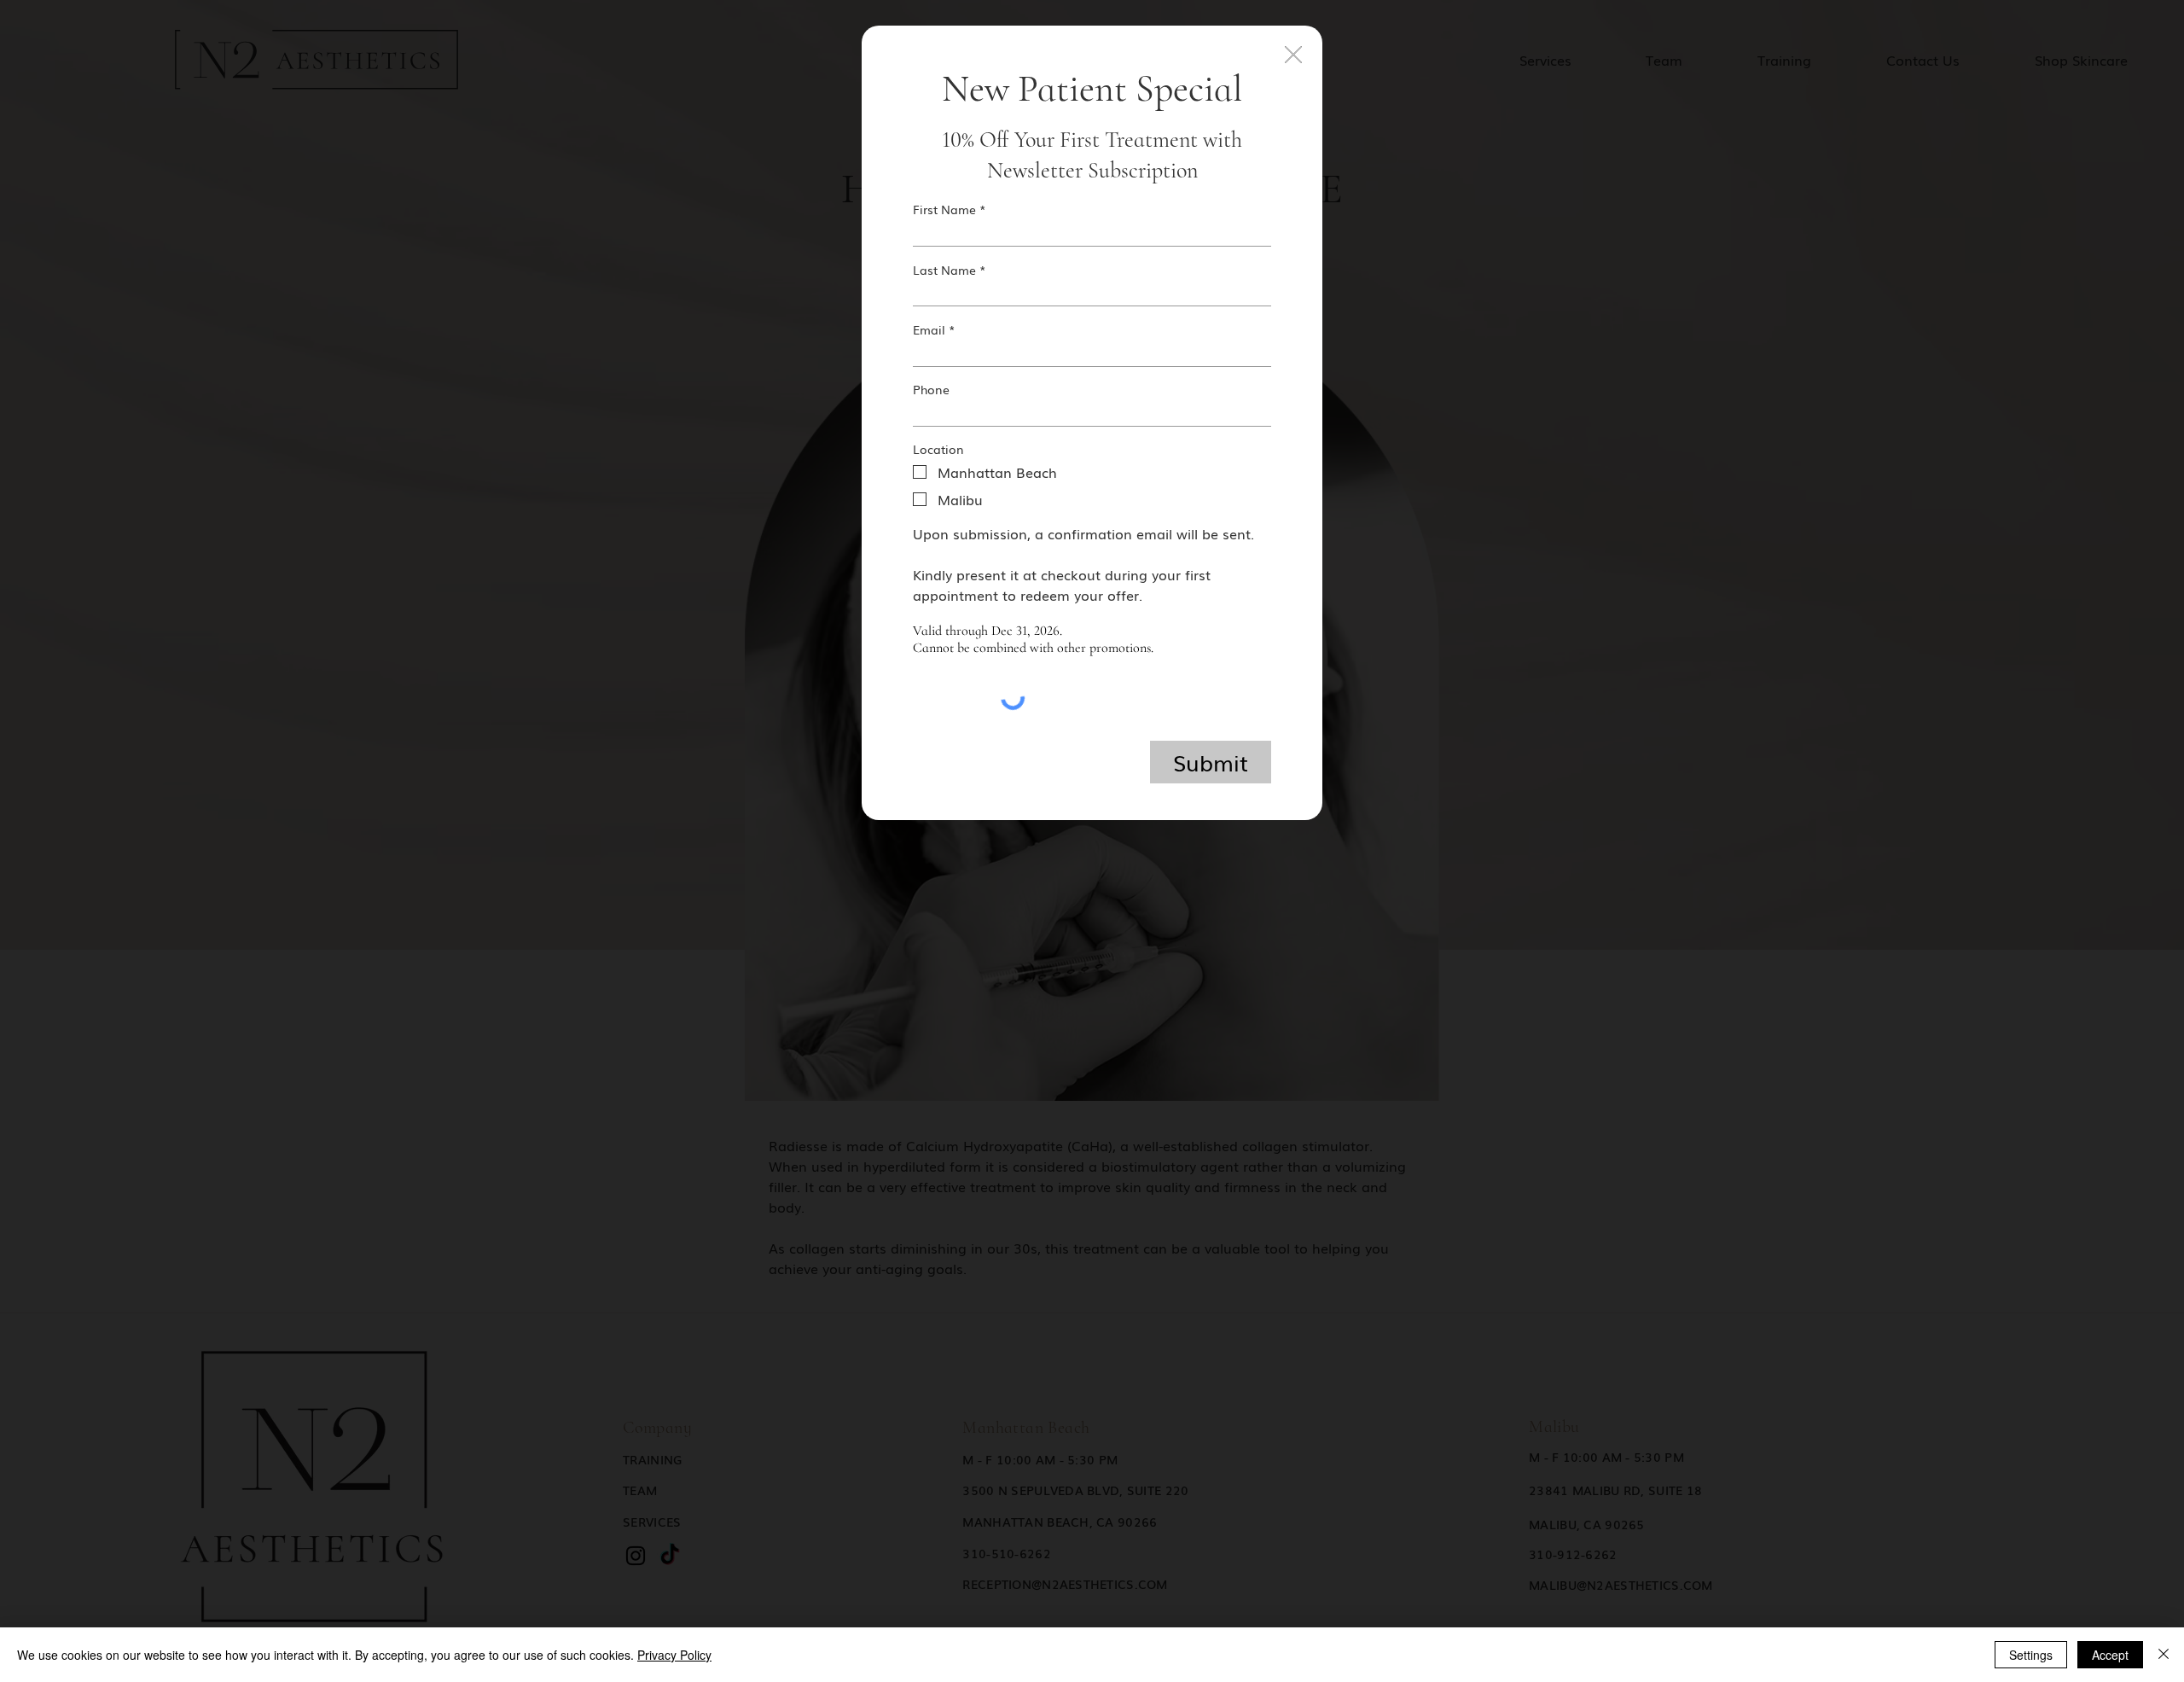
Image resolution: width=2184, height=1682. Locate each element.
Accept (2110, 1655)
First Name (944, 209)
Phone (931, 389)
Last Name (944, 270)
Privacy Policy (674, 1655)
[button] (1293, 55)
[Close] (2164, 1655)
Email (929, 329)
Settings (2031, 1655)
